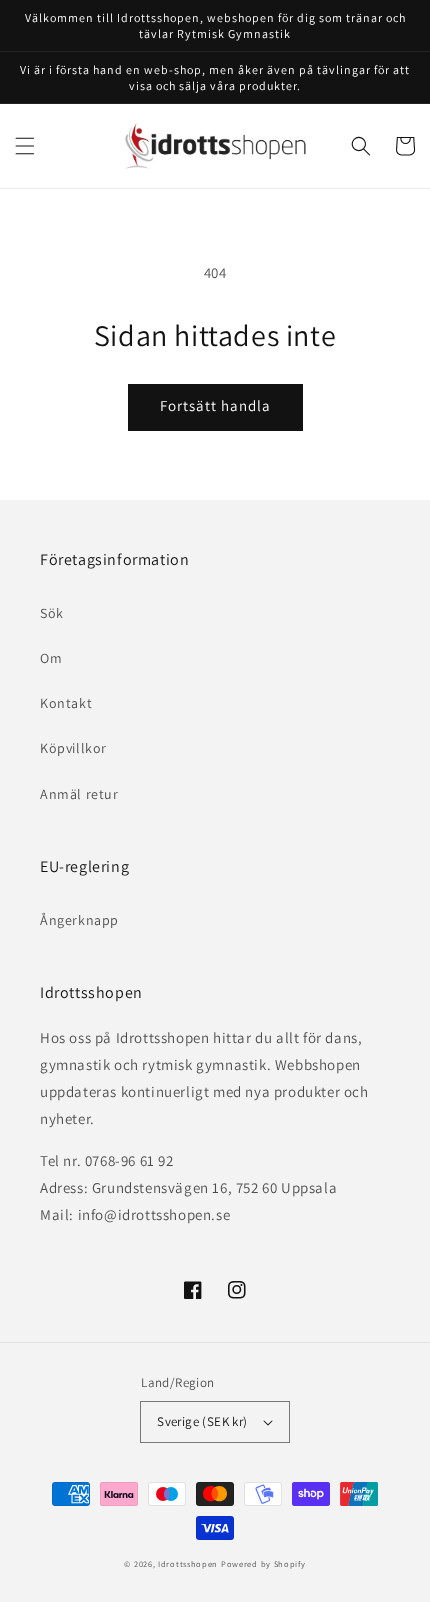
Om (51, 658)
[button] (25, 146)
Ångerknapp (79, 920)
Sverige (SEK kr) (202, 1421)
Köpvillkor (73, 748)
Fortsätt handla (215, 405)
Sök (52, 613)
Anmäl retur (79, 794)
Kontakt (66, 703)
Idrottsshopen (188, 1563)
